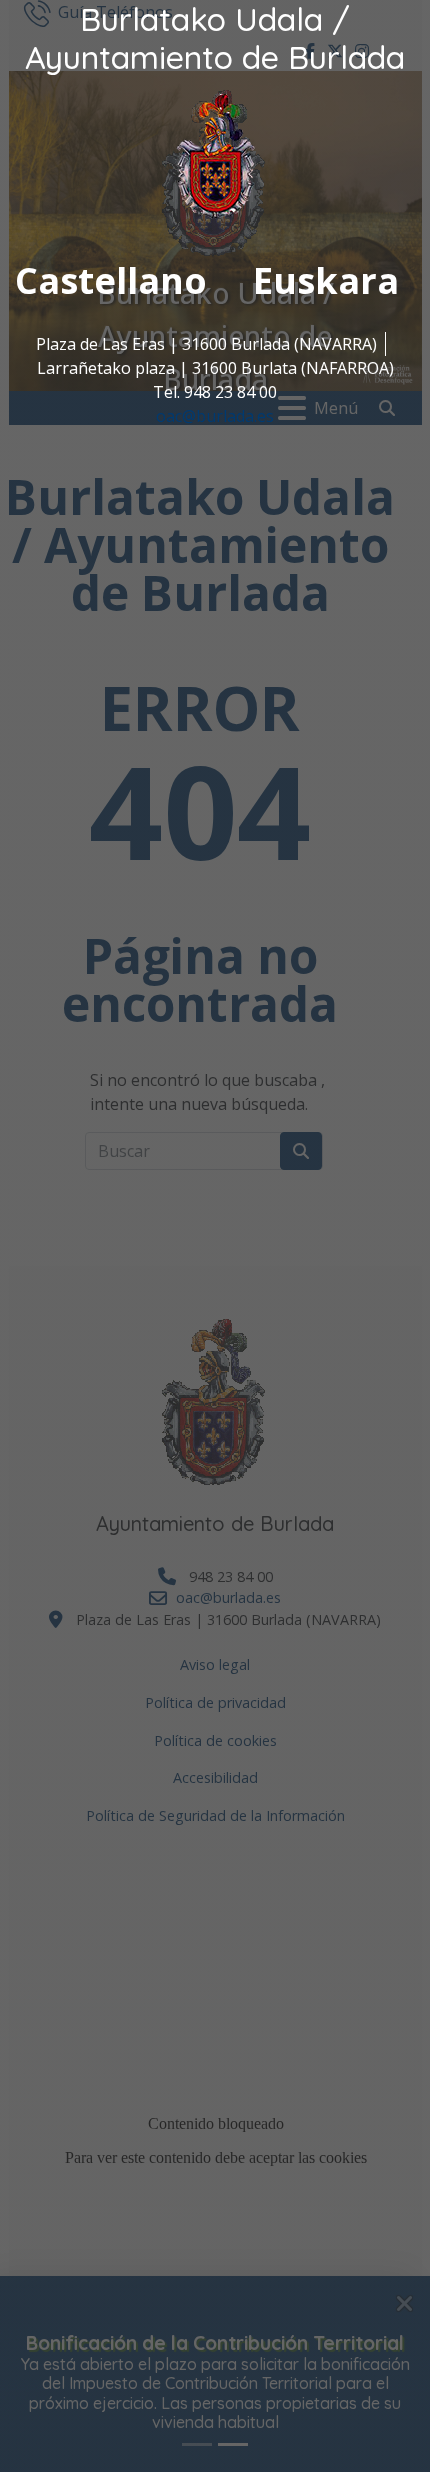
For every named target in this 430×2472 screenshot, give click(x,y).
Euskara (326, 280)
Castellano (111, 280)
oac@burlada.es (215, 416)
